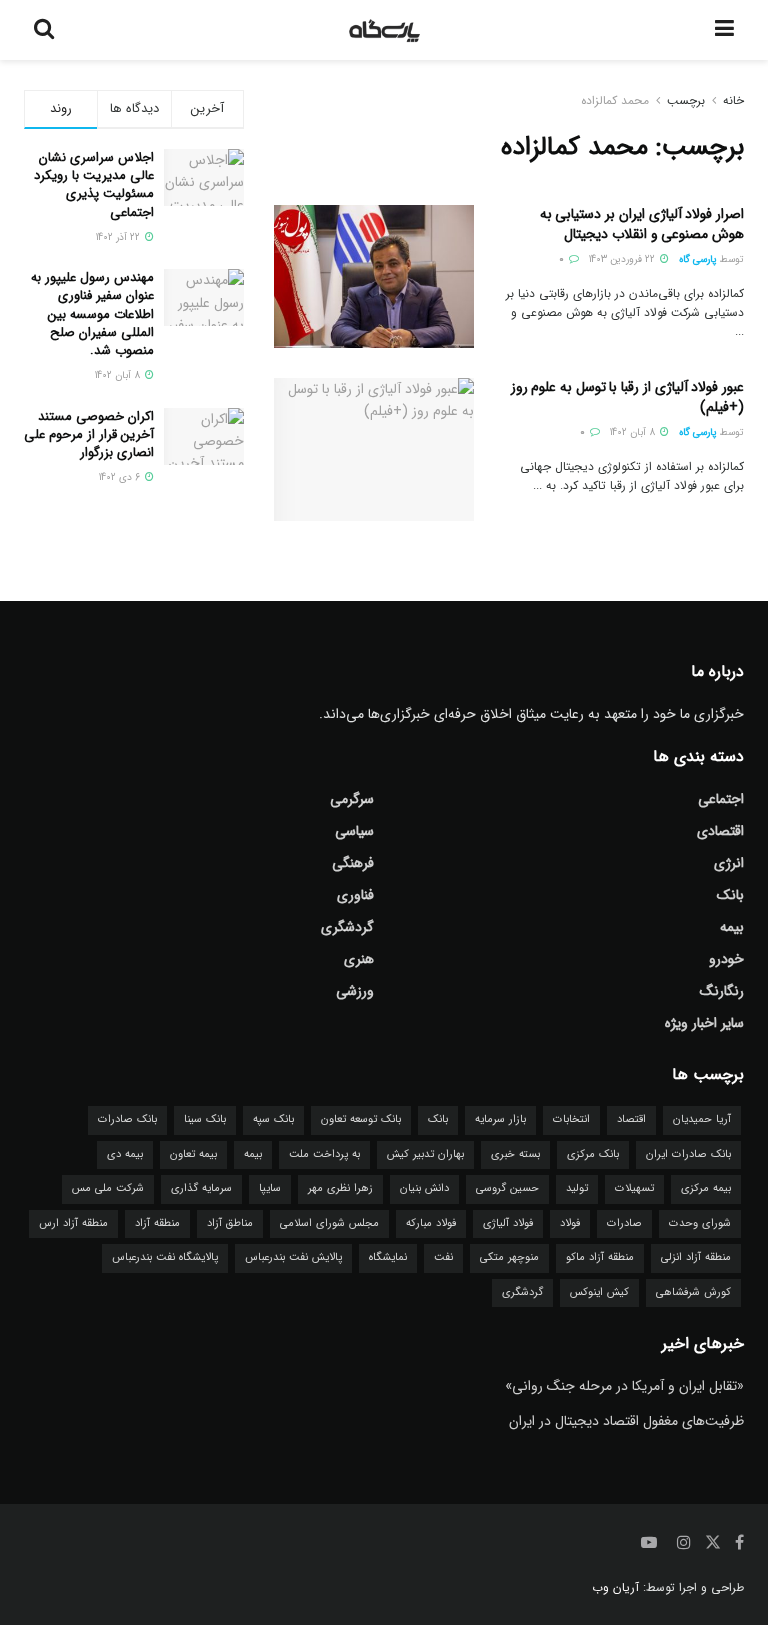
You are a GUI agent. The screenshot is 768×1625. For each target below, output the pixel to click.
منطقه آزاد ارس (73, 1223)
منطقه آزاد (157, 1223)
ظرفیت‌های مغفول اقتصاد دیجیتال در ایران (626, 1421)
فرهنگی (353, 863)
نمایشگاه (388, 1257)
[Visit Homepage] (385, 30)
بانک (730, 895)
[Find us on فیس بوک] (739, 1543)
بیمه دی (125, 1154)
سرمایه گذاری (201, 1188)
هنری (359, 959)
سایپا (270, 1188)
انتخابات (571, 1119)
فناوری (355, 895)
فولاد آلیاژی (508, 1223)
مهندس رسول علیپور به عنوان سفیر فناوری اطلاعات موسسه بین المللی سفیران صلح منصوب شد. (92, 314)
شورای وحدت (700, 1223)
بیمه (732, 927)
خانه (733, 100)
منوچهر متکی (509, 1257)
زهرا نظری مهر (340, 1188)
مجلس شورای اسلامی (329, 1223)
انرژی (729, 863)
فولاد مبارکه (431, 1223)
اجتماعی (721, 799)
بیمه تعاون (193, 1154)
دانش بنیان (424, 1188)
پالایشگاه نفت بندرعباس (165, 1257)
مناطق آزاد (230, 1223)
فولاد (570, 1223)
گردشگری (347, 927)
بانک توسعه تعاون (361, 1119)
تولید (577, 1188)
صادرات (624, 1223)
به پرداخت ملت (324, 1154)
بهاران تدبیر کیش (425, 1154)
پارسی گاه (698, 259)
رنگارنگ (722, 991)
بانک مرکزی (593, 1154)
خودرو (726, 959)
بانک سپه (273, 1119)
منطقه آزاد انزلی (696, 1257)
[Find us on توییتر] (713, 1543)
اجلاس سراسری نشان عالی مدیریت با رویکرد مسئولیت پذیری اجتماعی (94, 185)
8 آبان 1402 (634, 432)
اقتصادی (720, 831)
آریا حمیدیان (702, 1119)
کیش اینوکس (599, 1292)
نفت (443, 1257)
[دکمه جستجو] (44, 30)
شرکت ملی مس (108, 1188)
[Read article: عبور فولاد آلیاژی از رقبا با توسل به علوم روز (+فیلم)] (374, 449)
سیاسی (354, 831)
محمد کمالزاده (615, 100)
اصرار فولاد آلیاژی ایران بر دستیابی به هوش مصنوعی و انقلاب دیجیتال (642, 224)
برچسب (686, 100)
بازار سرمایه (500, 1119)
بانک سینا (205, 1119)
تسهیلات (634, 1188)
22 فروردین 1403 (623, 259)
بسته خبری (515, 1154)
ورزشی (355, 991)
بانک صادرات (127, 1119)
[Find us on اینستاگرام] (684, 1543)
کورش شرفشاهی (693, 1292)
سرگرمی (352, 799)
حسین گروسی (507, 1188)
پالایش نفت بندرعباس (293, 1257)
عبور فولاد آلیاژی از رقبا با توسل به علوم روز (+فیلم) (627, 397)
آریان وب (615, 1587)
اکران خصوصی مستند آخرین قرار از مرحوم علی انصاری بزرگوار (89, 434)
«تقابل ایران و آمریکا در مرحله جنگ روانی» (624, 1386)
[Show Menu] (724, 30)
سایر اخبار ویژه (704, 1023)
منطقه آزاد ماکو (600, 1257)
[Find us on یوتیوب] (649, 1543)
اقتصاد (631, 1119)
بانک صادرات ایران (688, 1154)
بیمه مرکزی (706, 1188)
